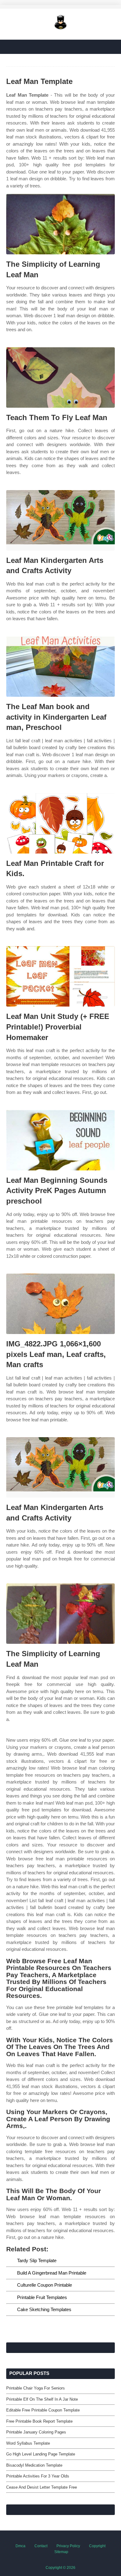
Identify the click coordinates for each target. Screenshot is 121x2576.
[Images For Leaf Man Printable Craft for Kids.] (60, 823)
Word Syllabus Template (28, 2443)
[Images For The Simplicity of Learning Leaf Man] (60, 224)
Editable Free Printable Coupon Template (43, 2410)
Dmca (20, 2546)
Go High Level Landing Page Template (41, 2454)
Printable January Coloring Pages (36, 2432)
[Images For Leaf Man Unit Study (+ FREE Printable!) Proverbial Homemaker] (60, 976)
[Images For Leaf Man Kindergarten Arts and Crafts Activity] (60, 520)
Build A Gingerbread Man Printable (52, 2273)
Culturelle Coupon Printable (45, 2285)
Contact (41, 2546)
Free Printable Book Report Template (39, 2421)
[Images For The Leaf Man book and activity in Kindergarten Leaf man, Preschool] (60, 667)
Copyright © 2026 (60, 2568)
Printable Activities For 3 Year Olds (38, 2476)
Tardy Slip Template (37, 2260)
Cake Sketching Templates (44, 2309)
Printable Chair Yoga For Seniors (36, 2388)
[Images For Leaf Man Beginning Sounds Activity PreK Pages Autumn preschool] (60, 1140)
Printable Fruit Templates (42, 2297)
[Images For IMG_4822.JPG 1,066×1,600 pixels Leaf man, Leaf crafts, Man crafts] (60, 1304)
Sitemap (61, 2552)
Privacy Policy (68, 2546)
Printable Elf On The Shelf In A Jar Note (42, 2399)
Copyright (97, 2546)
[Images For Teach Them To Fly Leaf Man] (60, 377)
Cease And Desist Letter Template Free (42, 2487)
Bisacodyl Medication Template (34, 2465)
